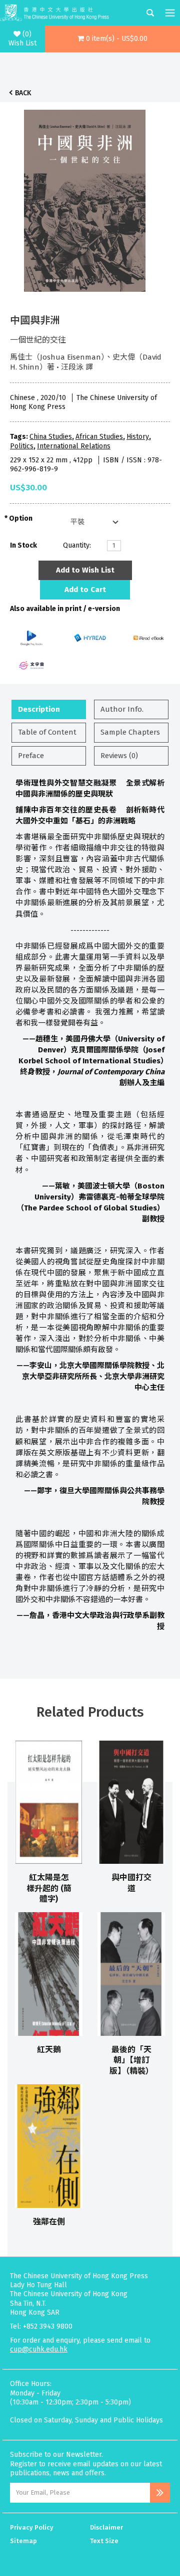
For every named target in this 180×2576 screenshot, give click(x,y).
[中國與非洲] (85, 198)
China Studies (51, 437)
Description (39, 709)
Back (23, 93)
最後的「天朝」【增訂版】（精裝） (131, 2060)
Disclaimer (106, 2527)
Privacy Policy (32, 2527)
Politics (22, 446)
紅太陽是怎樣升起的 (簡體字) (49, 1888)
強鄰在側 (49, 2222)
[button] (112, 39)
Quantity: (77, 545)
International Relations (74, 446)
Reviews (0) (119, 756)
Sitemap (23, 2541)
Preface (31, 756)
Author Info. (122, 709)
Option (21, 518)
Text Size (104, 2541)
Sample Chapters (130, 732)
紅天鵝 (49, 2050)
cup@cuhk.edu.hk (39, 2349)
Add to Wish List (85, 570)
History (138, 437)
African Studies (99, 437)
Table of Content (47, 732)
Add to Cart (85, 590)
